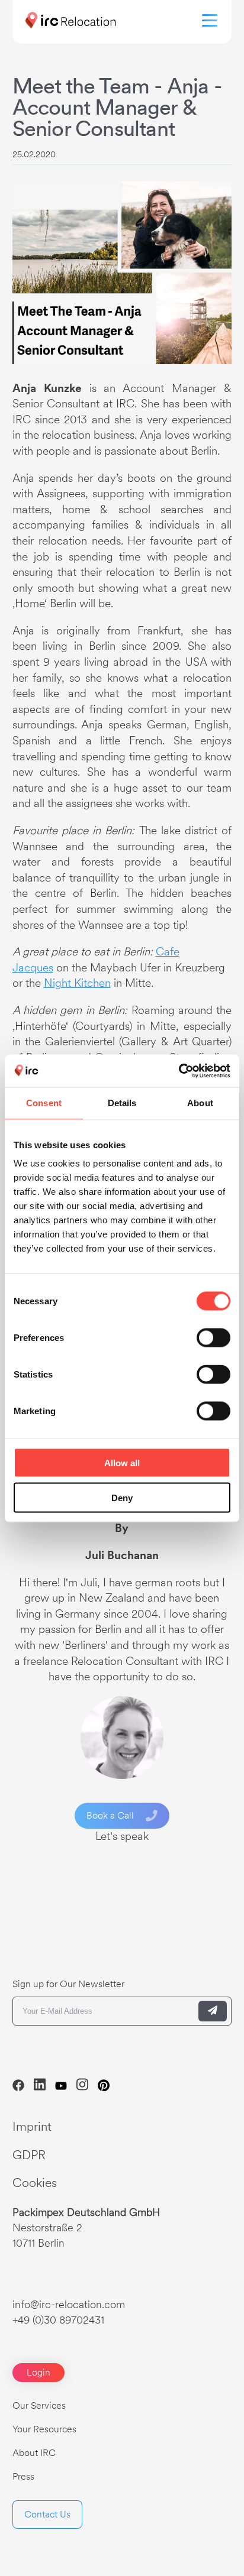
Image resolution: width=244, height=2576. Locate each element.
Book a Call (110, 1815)
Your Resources (44, 2429)
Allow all (122, 1463)
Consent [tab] (44, 1103)
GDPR (29, 2155)
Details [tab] (122, 1103)
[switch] (213, 1338)
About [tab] (200, 1103)
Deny (122, 1497)
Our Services (39, 2405)
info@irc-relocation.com (69, 2304)
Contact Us (47, 2514)
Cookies (35, 2183)
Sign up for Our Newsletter (68, 1984)
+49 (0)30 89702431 (58, 2320)
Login (38, 2372)
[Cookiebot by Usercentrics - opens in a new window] (179, 1071)
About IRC (34, 2453)
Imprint (32, 2126)
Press (23, 2476)
